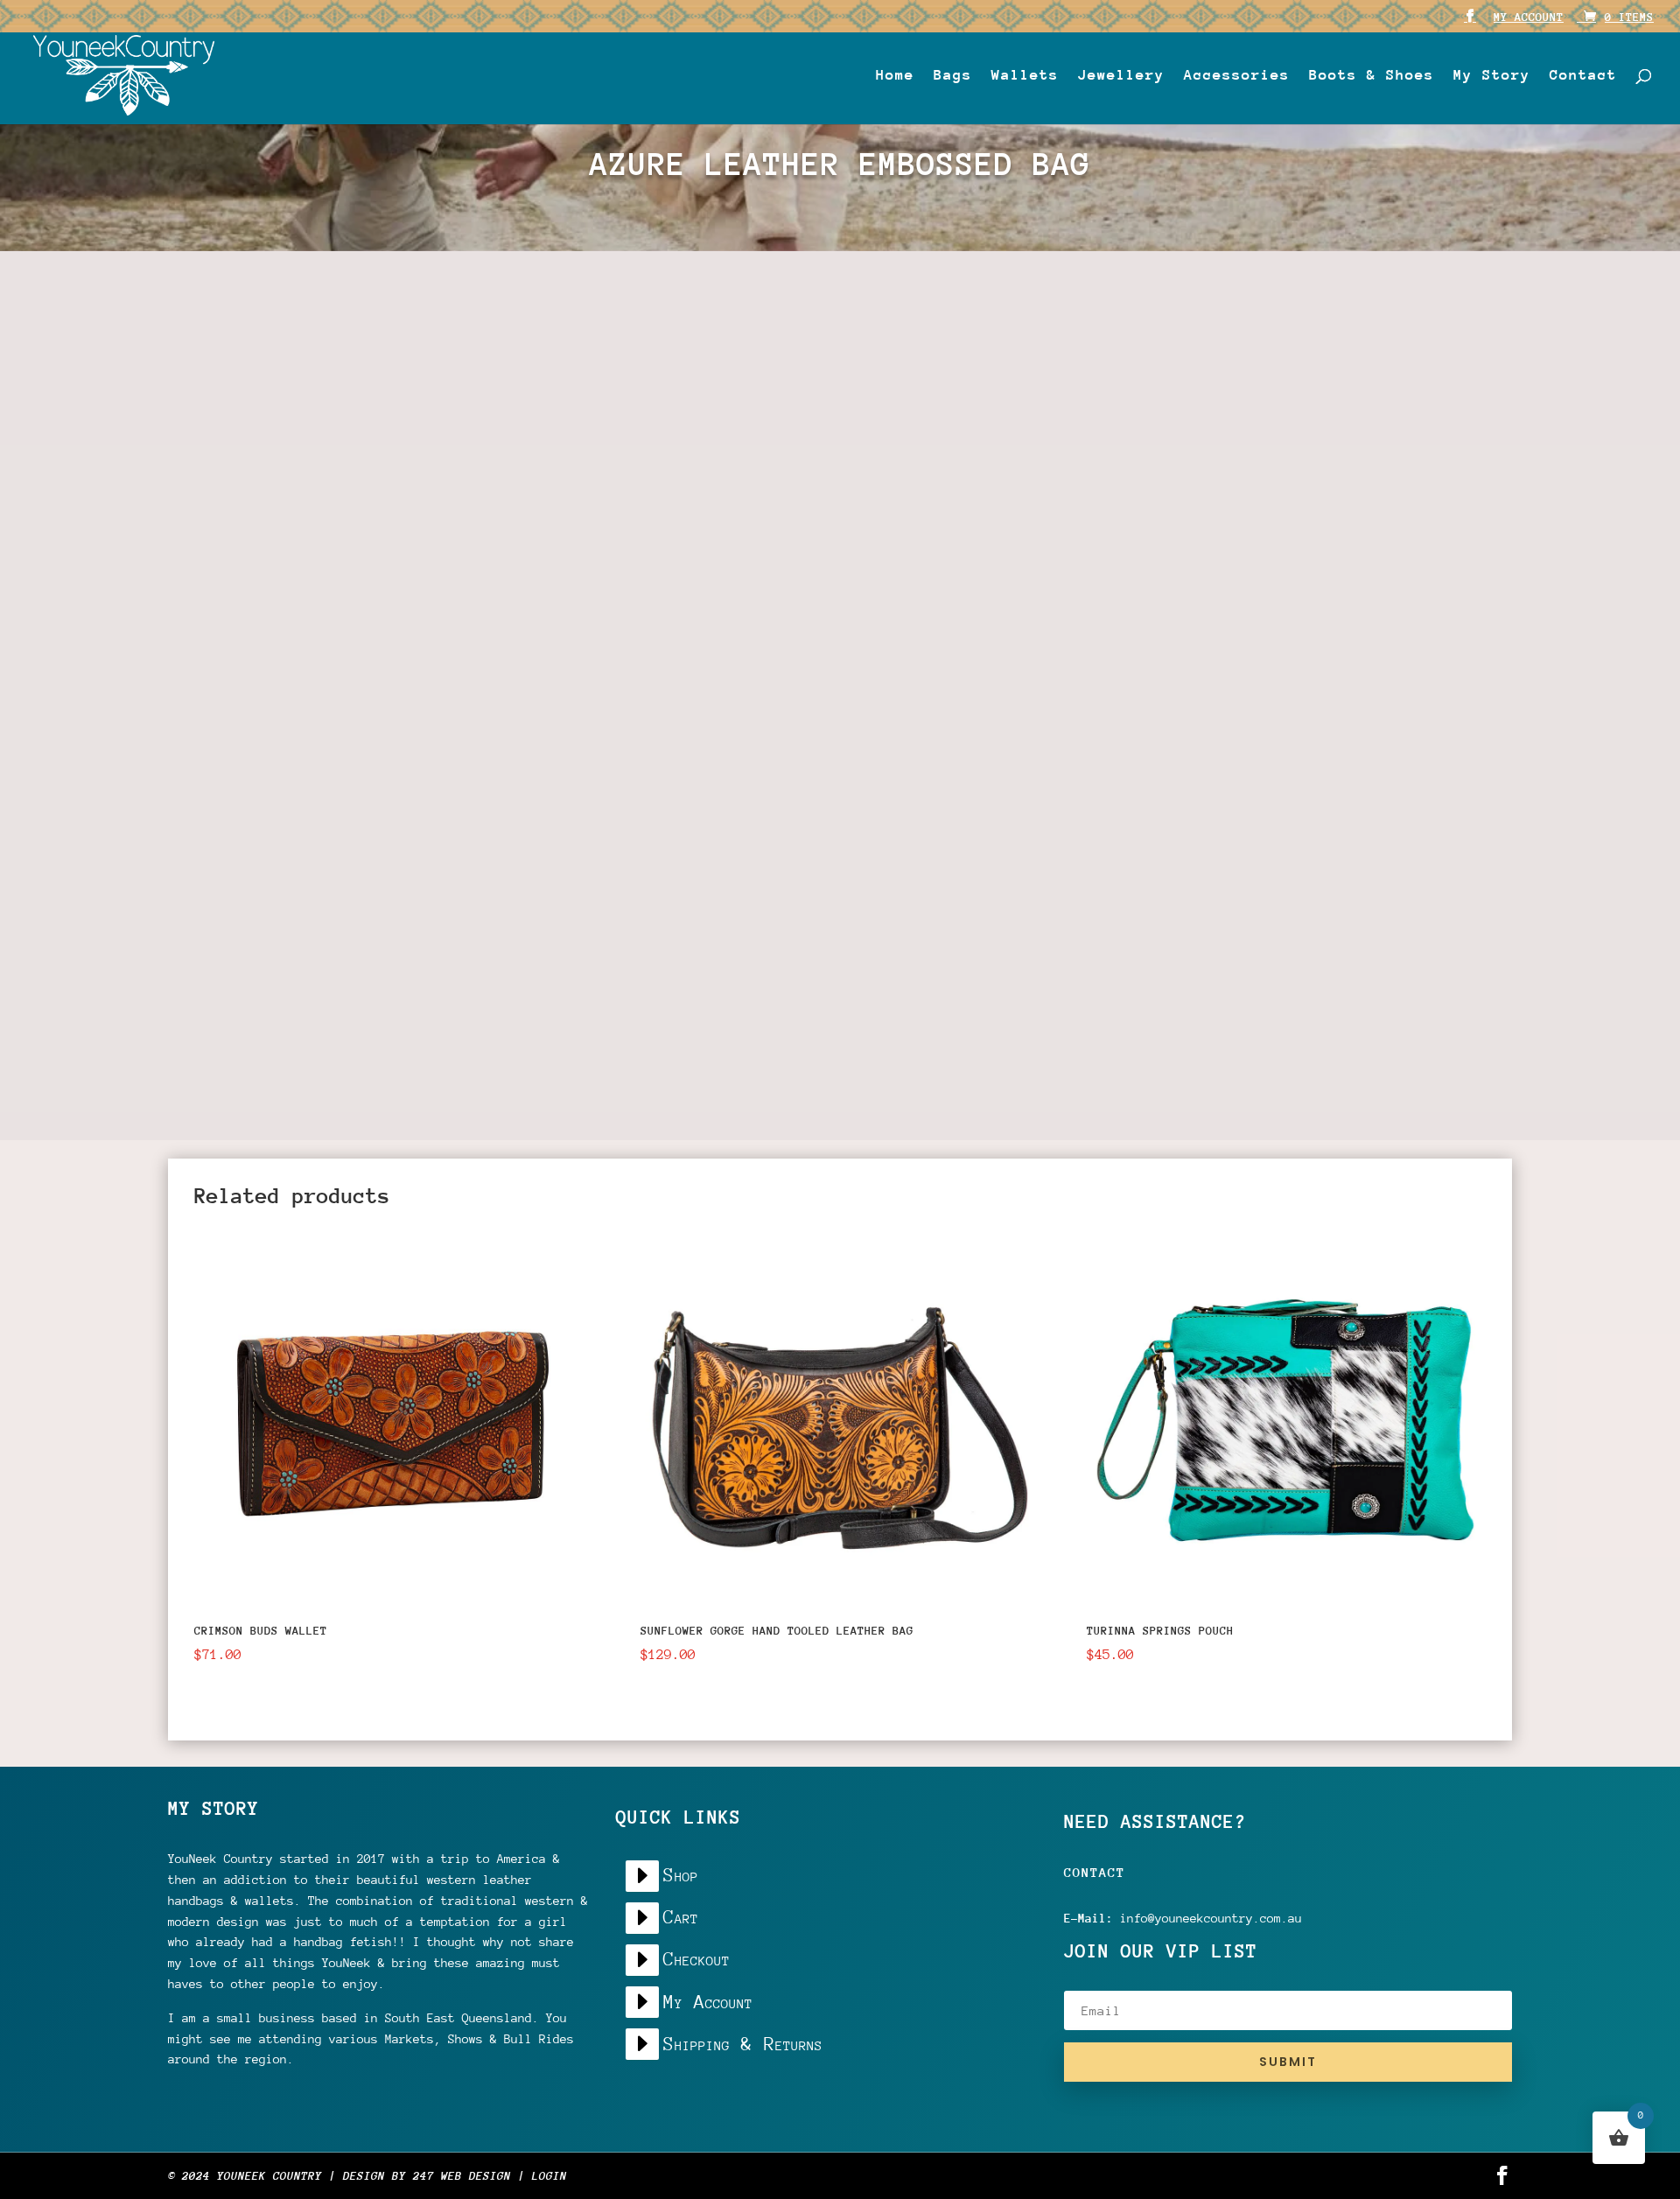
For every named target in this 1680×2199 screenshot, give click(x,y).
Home (895, 76)
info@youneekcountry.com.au (1211, 1918)
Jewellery (1121, 76)
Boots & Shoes (1372, 76)
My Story (1492, 76)
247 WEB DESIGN (462, 2176)
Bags (953, 76)
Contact (1583, 76)
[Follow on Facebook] (873, 837)
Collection (976, 305)
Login (549, 2176)
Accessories (1237, 76)
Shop (914, 305)
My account (1529, 18)
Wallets (1025, 76)
